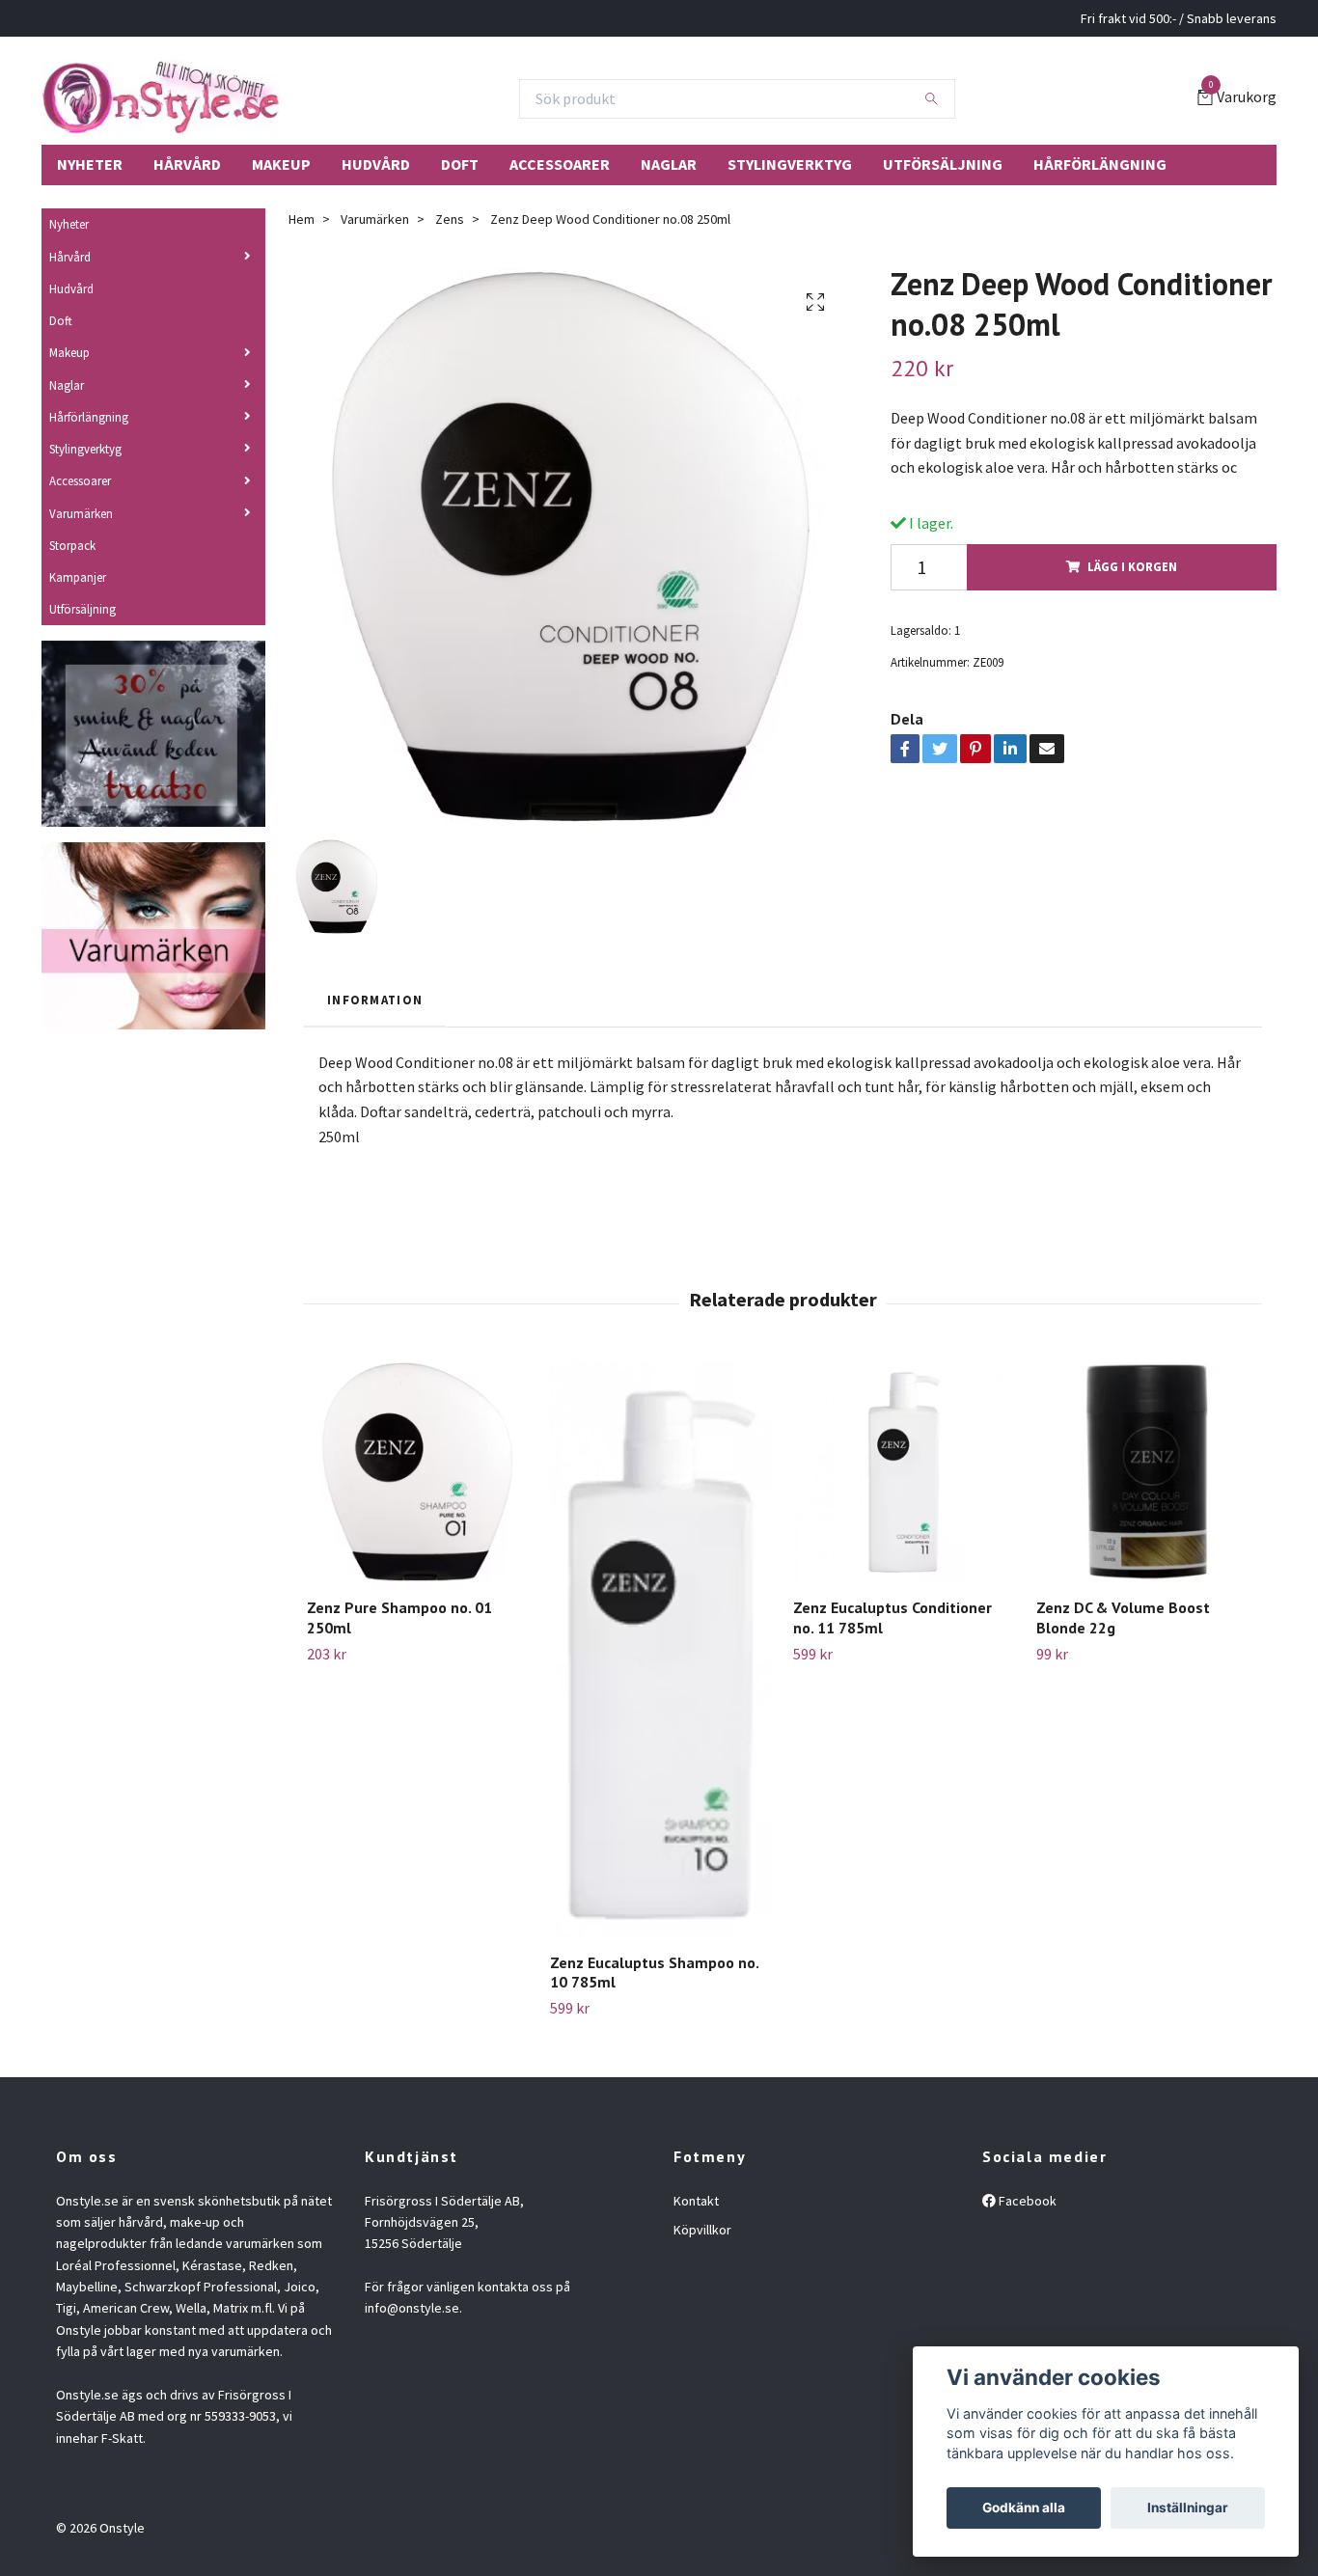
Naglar (669, 164)
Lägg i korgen (1132, 566)
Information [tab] (375, 1000)
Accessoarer (560, 164)
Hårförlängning (1100, 164)
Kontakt (696, 2201)
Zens (450, 219)
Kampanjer (78, 577)
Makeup (281, 164)
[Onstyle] (161, 98)
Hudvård (376, 164)
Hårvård (187, 164)
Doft (460, 164)
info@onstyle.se (412, 2308)
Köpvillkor (702, 2230)
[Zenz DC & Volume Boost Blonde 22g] (1147, 1472)
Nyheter (90, 164)
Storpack (72, 545)
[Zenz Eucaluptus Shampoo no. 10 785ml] (660, 1649)
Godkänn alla (1024, 2507)
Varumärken (81, 513)
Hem (302, 219)
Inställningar (1188, 2507)
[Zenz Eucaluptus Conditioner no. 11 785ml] (904, 1472)
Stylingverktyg (790, 164)
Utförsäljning (943, 164)
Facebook (1026, 2201)
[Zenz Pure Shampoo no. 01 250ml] (417, 1472)
